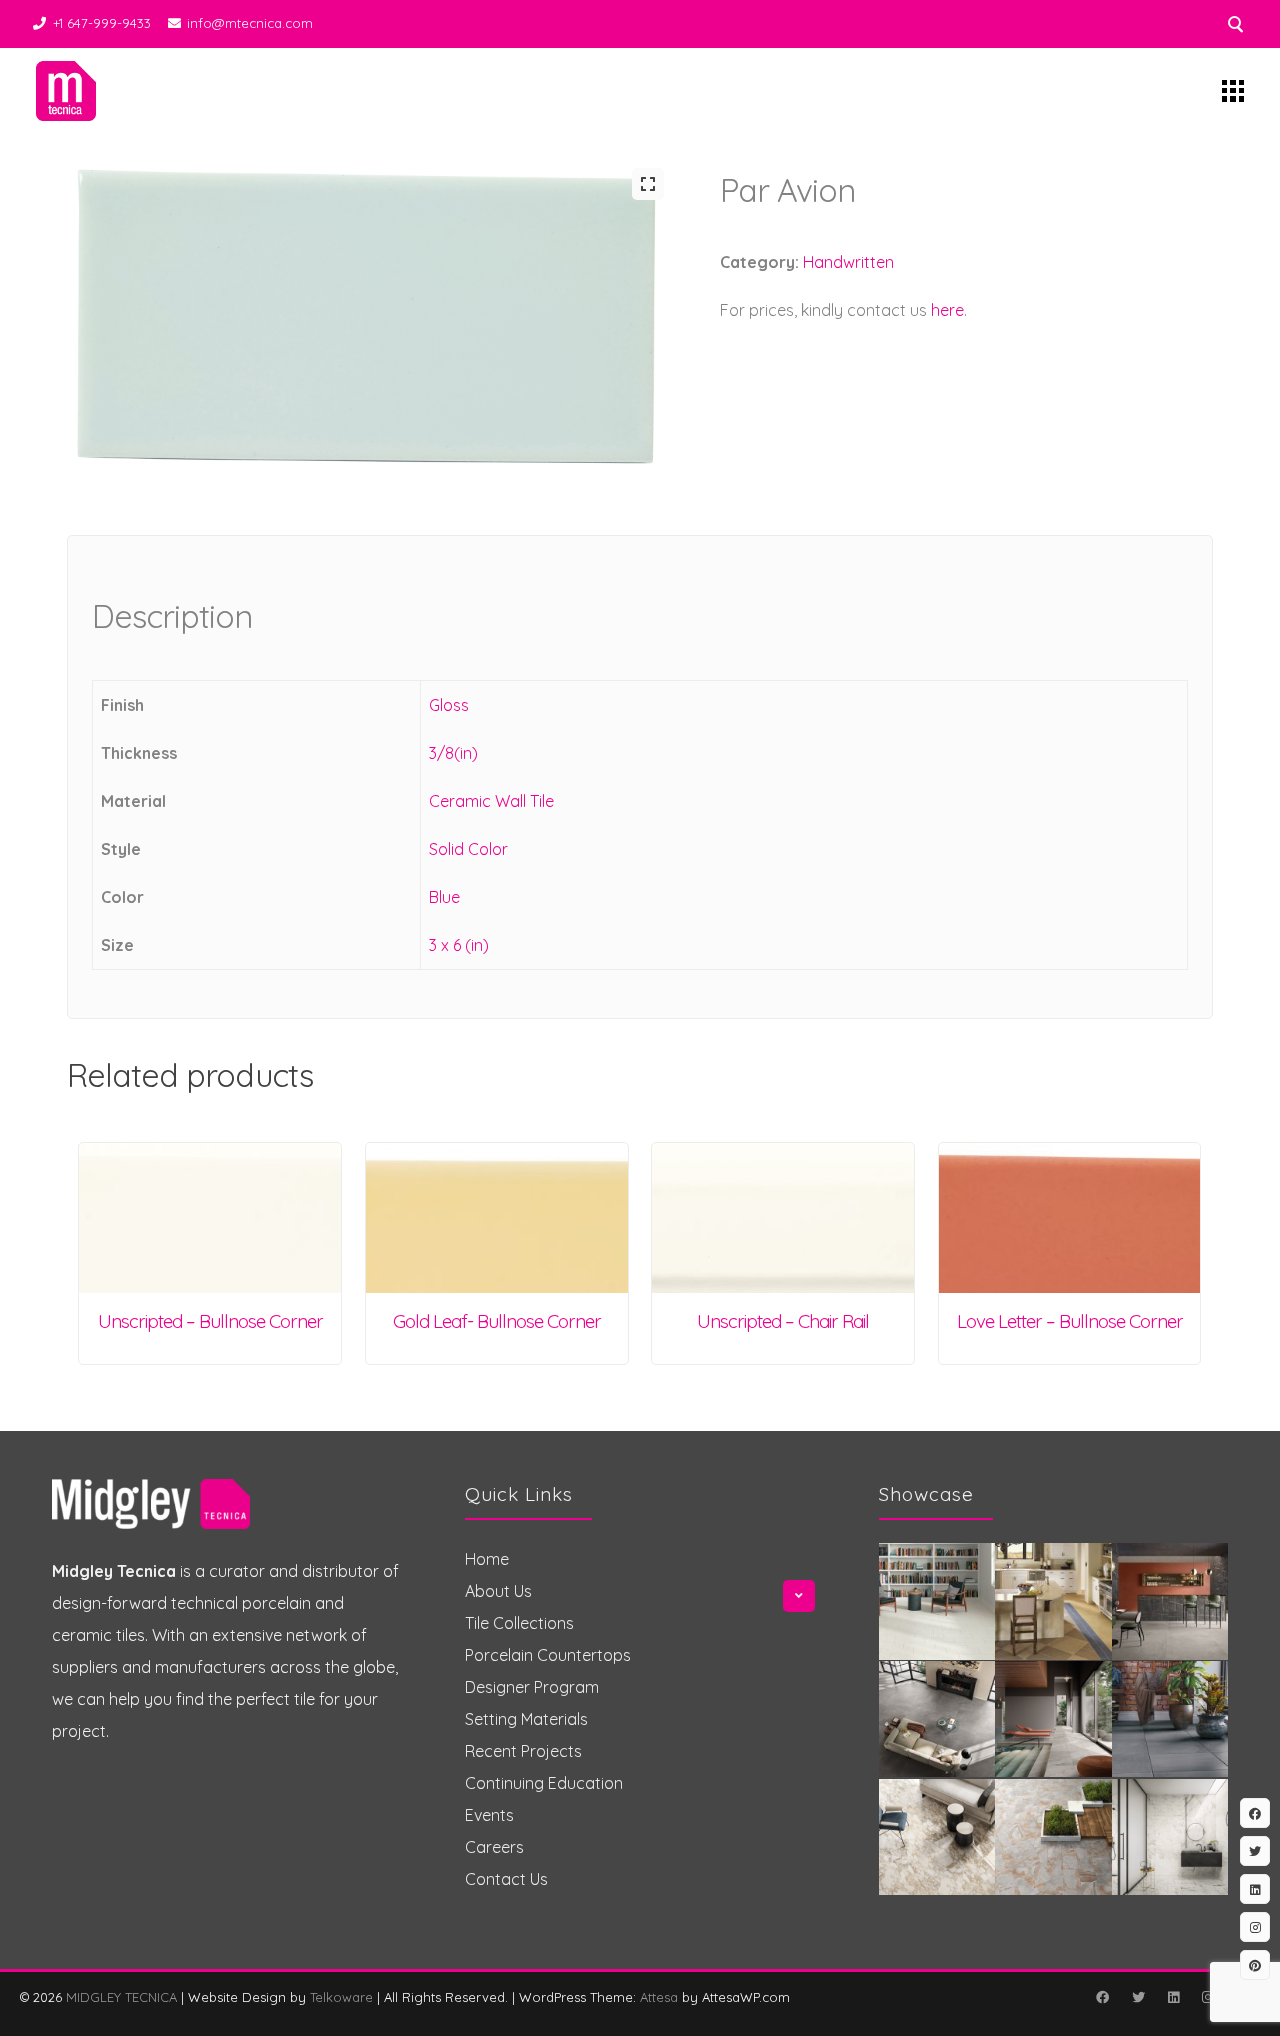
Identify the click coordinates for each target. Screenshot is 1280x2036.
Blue (444, 897)
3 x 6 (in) (459, 945)
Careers (494, 1847)
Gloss (449, 705)
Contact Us (506, 1879)
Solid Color (468, 849)
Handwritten (848, 262)
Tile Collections (519, 1623)
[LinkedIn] (1173, 1997)
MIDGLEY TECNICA (121, 1997)
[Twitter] (1138, 1997)
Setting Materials (526, 1719)
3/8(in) (453, 753)
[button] (648, 184)
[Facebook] (1102, 1997)
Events (489, 1815)
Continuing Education (544, 1783)
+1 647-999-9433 (102, 23)
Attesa (659, 1997)
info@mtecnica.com (250, 23)
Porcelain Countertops (548, 1655)
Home (487, 1559)
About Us (498, 1591)
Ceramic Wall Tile (491, 801)
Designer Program (532, 1687)
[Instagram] (1207, 1997)
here (947, 310)
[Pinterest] (1255, 1965)
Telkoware (341, 1997)
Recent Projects (523, 1751)
